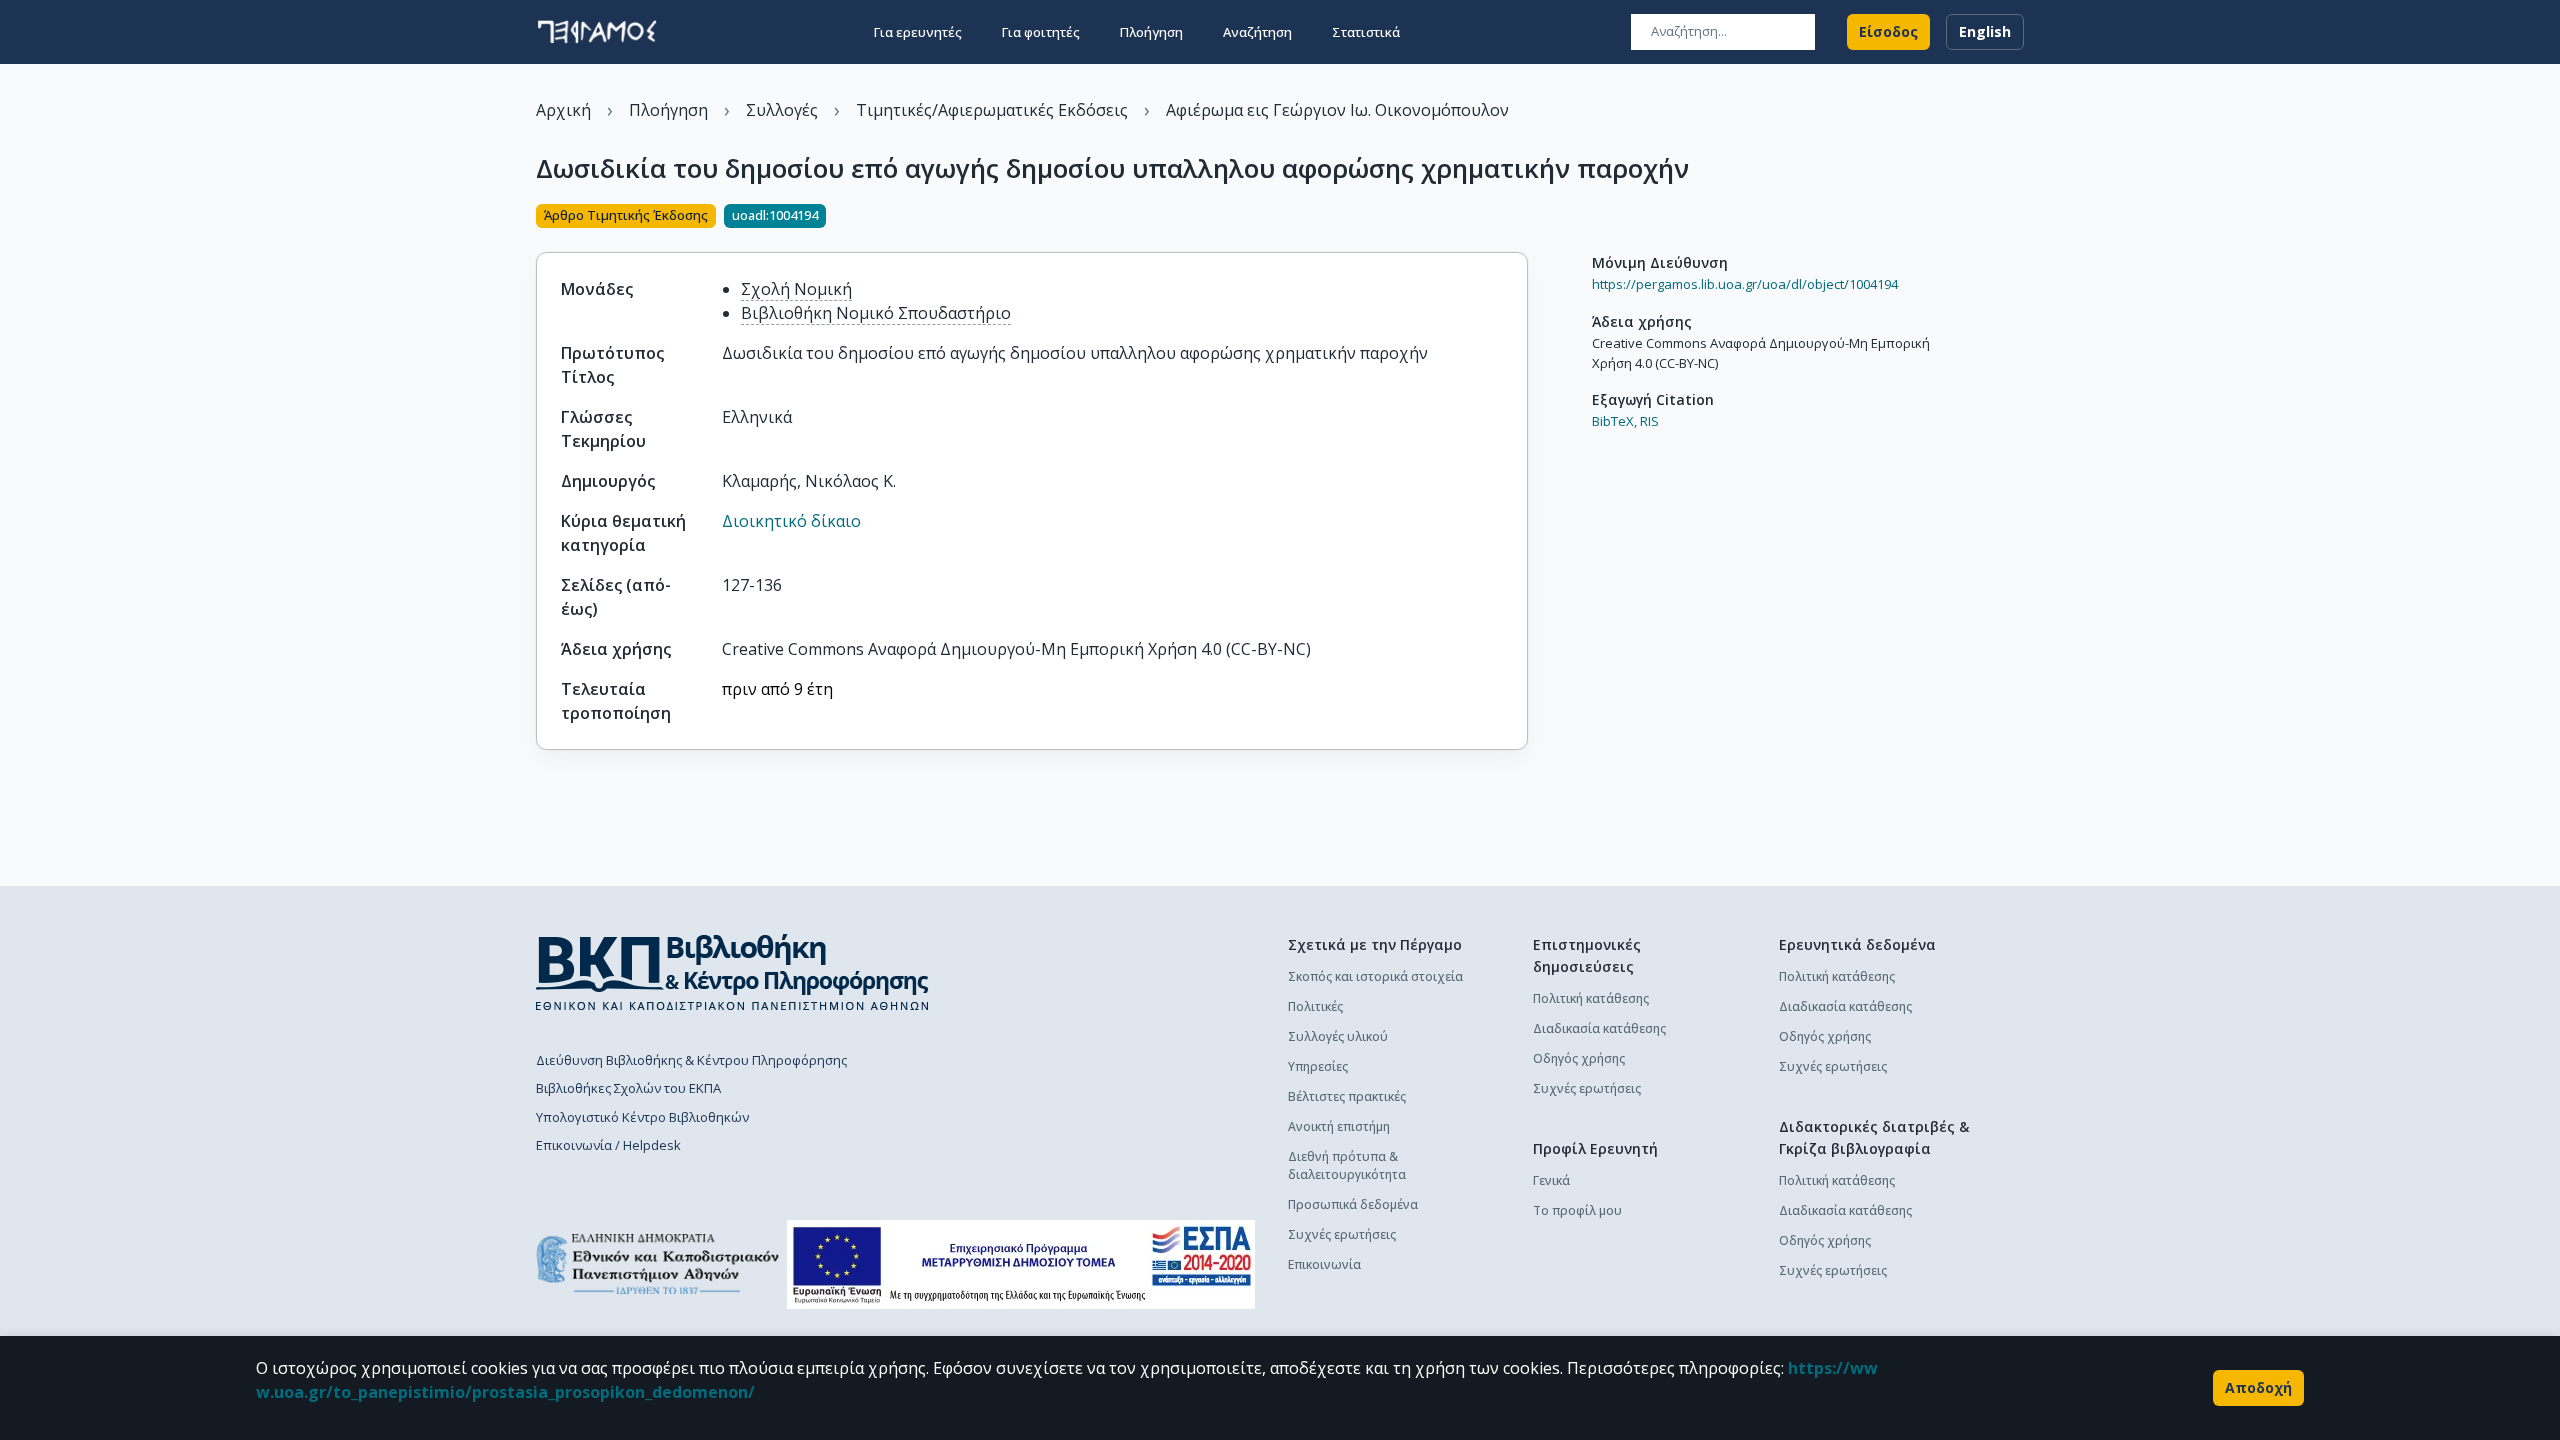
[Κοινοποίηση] (1520, 218)
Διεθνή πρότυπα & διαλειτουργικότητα (1347, 1165)
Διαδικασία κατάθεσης (1599, 1028)
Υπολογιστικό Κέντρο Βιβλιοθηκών (642, 1117)
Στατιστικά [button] (1366, 32)
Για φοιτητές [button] (1041, 32)
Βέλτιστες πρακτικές (1347, 1096)
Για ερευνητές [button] (918, 32)
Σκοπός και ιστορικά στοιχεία (1375, 976)
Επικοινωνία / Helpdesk (608, 1145)
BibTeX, (1614, 421)
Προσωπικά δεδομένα (1353, 1204)
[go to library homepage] (732, 972)
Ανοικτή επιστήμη (1339, 1126)
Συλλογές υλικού (1338, 1036)
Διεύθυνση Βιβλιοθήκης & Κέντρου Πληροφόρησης (691, 1060)
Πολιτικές (1315, 1006)
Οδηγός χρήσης (1579, 1058)
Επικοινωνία (1324, 1264)
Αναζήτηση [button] (1257, 32)
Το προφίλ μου (1577, 1210)
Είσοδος (1888, 31)
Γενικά (1551, 1180)
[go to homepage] (597, 32)
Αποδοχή (2258, 1387)
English (1985, 31)
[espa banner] (1021, 1264)
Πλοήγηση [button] (1151, 32)
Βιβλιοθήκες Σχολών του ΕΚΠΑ (628, 1088)
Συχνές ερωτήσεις (1342, 1234)
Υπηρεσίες (1318, 1066)
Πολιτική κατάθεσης (1591, 998)
